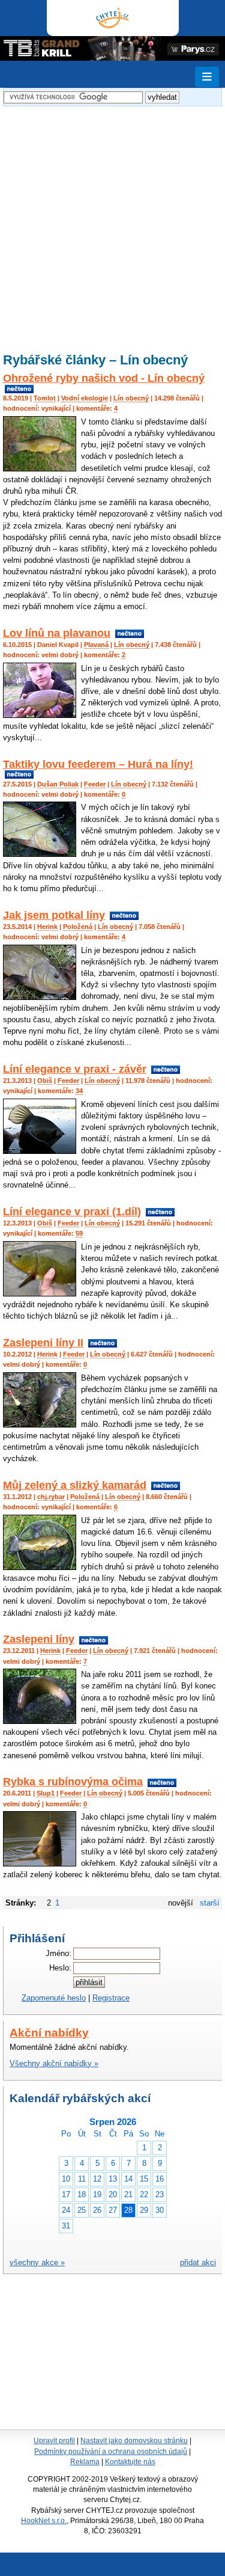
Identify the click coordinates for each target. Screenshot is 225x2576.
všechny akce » (37, 2262)
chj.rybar (51, 1497)
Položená (78, 927)
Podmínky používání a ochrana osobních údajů (111, 2452)
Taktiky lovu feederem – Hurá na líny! (98, 764)
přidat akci (198, 2262)
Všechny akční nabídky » (54, 2063)
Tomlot (45, 398)
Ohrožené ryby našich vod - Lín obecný (104, 378)
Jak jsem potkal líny (54, 915)
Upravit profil (54, 2441)
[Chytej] (113, 18)
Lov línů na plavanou (57, 633)
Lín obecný (131, 398)
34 (79, 1091)
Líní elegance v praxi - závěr (75, 1069)
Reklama (85, 2462)
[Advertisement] (112, 222)
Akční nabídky (49, 2033)
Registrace (111, 1998)
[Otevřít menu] (207, 77)
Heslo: (60, 1968)
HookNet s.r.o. (44, 2521)
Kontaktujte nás (130, 2462)
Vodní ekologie (85, 398)
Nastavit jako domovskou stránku (134, 2441)
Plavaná (96, 645)
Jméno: (58, 1953)
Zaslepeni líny (39, 1639)
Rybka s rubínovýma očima (73, 1782)
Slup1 (46, 1793)
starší (210, 1903)
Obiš (45, 1081)
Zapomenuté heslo (54, 1998)
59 (79, 1233)
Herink (47, 927)
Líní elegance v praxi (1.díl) (72, 1212)
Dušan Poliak (58, 784)
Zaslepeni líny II (43, 1343)
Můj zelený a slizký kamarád (75, 1485)
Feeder (95, 784)
